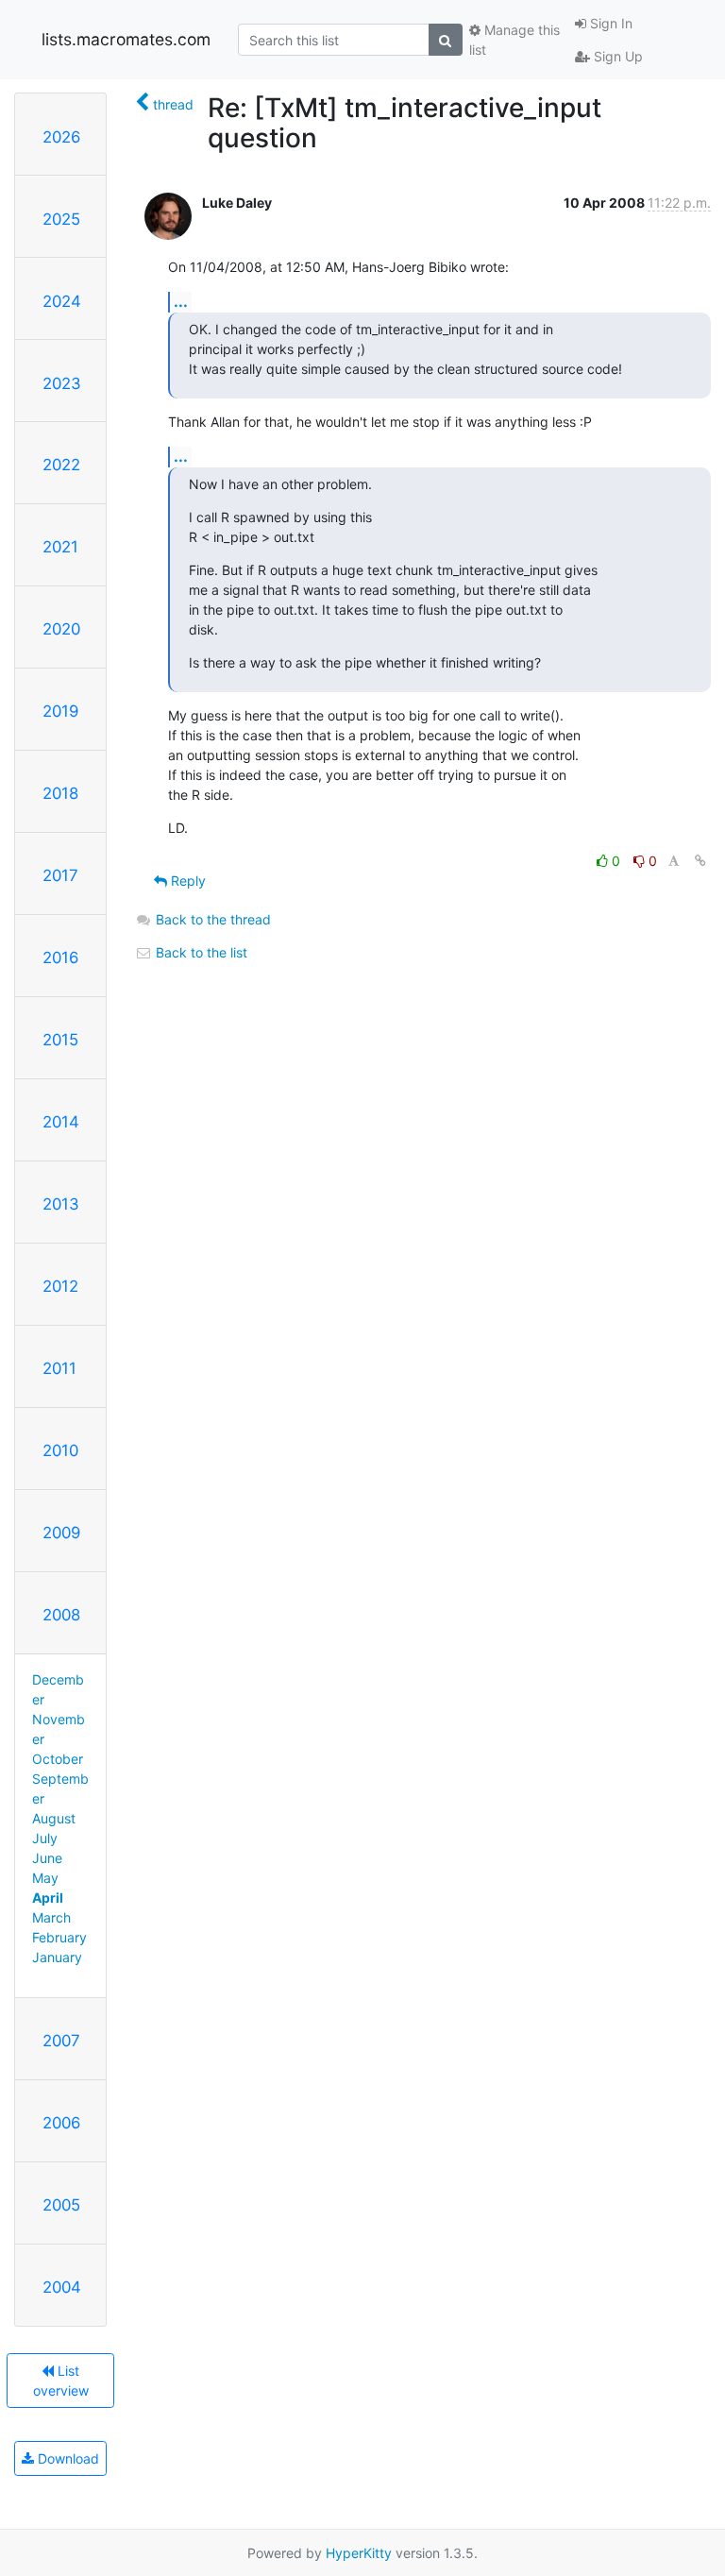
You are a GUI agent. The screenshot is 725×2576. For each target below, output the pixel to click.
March (51, 1917)
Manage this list (514, 40)
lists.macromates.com (126, 39)
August (54, 1818)
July (45, 1838)
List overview (61, 2381)
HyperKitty (359, 2553)
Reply (186, 881)
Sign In (609, 23)
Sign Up (616, 56)
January (57, 1957)
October (58, 1759)
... (181, 301)
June (47, 1858)
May (45, 1878)
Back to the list (200, 952)
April (48, 1898)
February (59, 1937)
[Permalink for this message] (700, 861)
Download (67, 2458)
